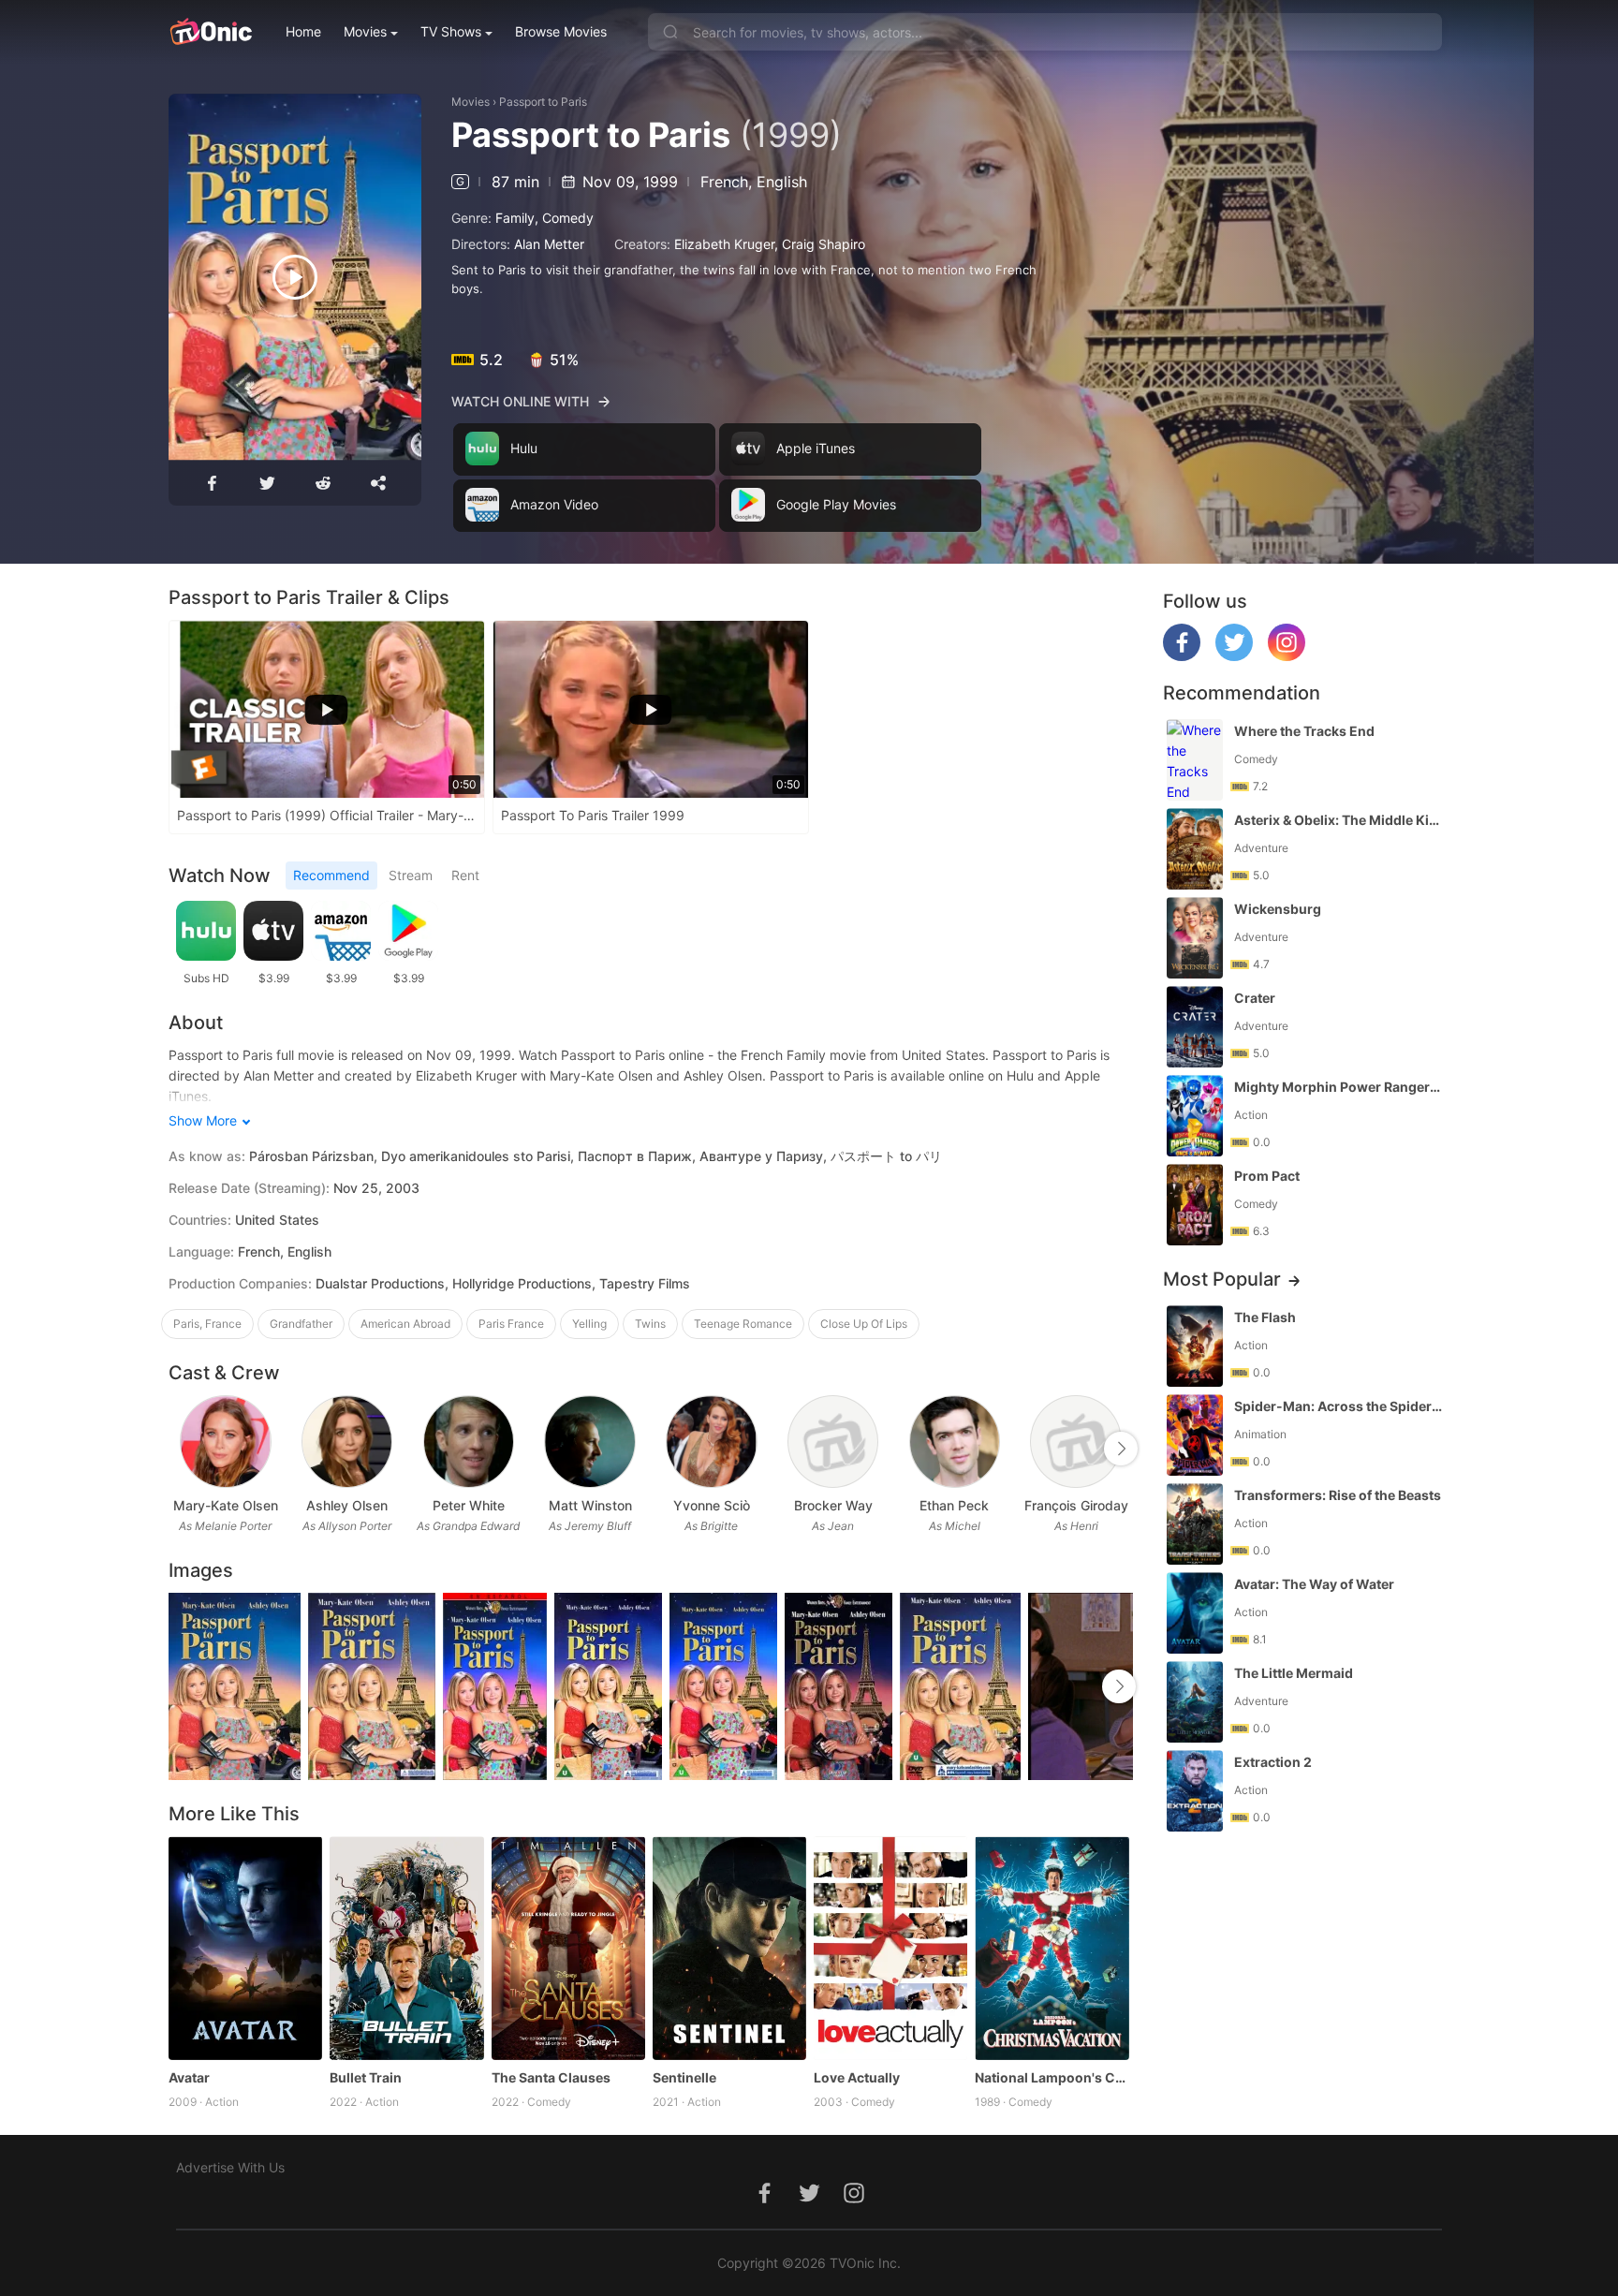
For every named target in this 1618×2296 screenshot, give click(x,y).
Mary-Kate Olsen (226, 1505)
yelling (589, 1324)
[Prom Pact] (1195, 1205)
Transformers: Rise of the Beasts (1338, 1495)
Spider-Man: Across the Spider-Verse (1340, 1406)
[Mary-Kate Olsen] (225, 1442)
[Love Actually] (890, 1948)
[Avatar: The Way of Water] (1195, 1613)
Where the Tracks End (1304, 731)
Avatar (189, 2077)
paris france (511, 1324)
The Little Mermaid (1294, 1673)
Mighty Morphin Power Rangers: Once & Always (1340, 1087)
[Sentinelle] (729, 1948)
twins (650, 1324)
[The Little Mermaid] (1195, 1702)
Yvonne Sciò (712, 1505)
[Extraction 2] (1195, 1791)
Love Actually (857, 2077)
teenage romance (743, 1324)
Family (515, 218)
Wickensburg (1278, 909)
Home (303, 31)
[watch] (295, 277)
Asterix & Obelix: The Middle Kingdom (1340, 820)
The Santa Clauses (551, 2077)
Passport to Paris (543, 102)
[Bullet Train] (406, 1948)
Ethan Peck (954, 1505)
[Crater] (1195, 1027)
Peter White (469, 1505)
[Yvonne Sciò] (711, 1442)
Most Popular (1222, 1279)
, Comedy (564, 218)
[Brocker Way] (833, 1442)
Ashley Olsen (347, 1505)
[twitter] (1234, 656)
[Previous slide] (181, 1449)
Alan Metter (549, 244)
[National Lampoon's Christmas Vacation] (1052, 1948)
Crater (1255, 998)
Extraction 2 (1273, 1762)
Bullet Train (366, 2077)
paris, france (207, 1324)
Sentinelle (684, 2077)
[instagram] (1287, 656)
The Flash (1265, 1317)
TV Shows (451, 31)
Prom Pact (1267, 1176)
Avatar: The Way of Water (1314, 1584)
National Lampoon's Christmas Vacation (1052, 2077)
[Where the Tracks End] (1195, 760)
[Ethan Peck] (955, 1442)
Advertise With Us (230, 2167)
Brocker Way (833, 1505)
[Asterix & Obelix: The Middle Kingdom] (1195, 849)
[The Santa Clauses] (568, 1948)
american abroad (405, 1324)
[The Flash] (1195, 1346)
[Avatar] (245, 1948)
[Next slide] (1121, 1449)
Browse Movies (561, 31)
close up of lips (864, 1324)
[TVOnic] (210, 32)
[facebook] (1182, 656)
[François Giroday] (1075, 1442)
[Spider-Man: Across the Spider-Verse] (1195, 1435)
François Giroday (1076, 1505)
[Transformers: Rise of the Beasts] (1195, 1524)
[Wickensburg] (1195, 938)
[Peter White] (469, 1442)
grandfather (301, 1324)
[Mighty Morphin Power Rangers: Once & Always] (1195, 1116)
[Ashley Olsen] (347, 1442)
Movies (365, 31)
